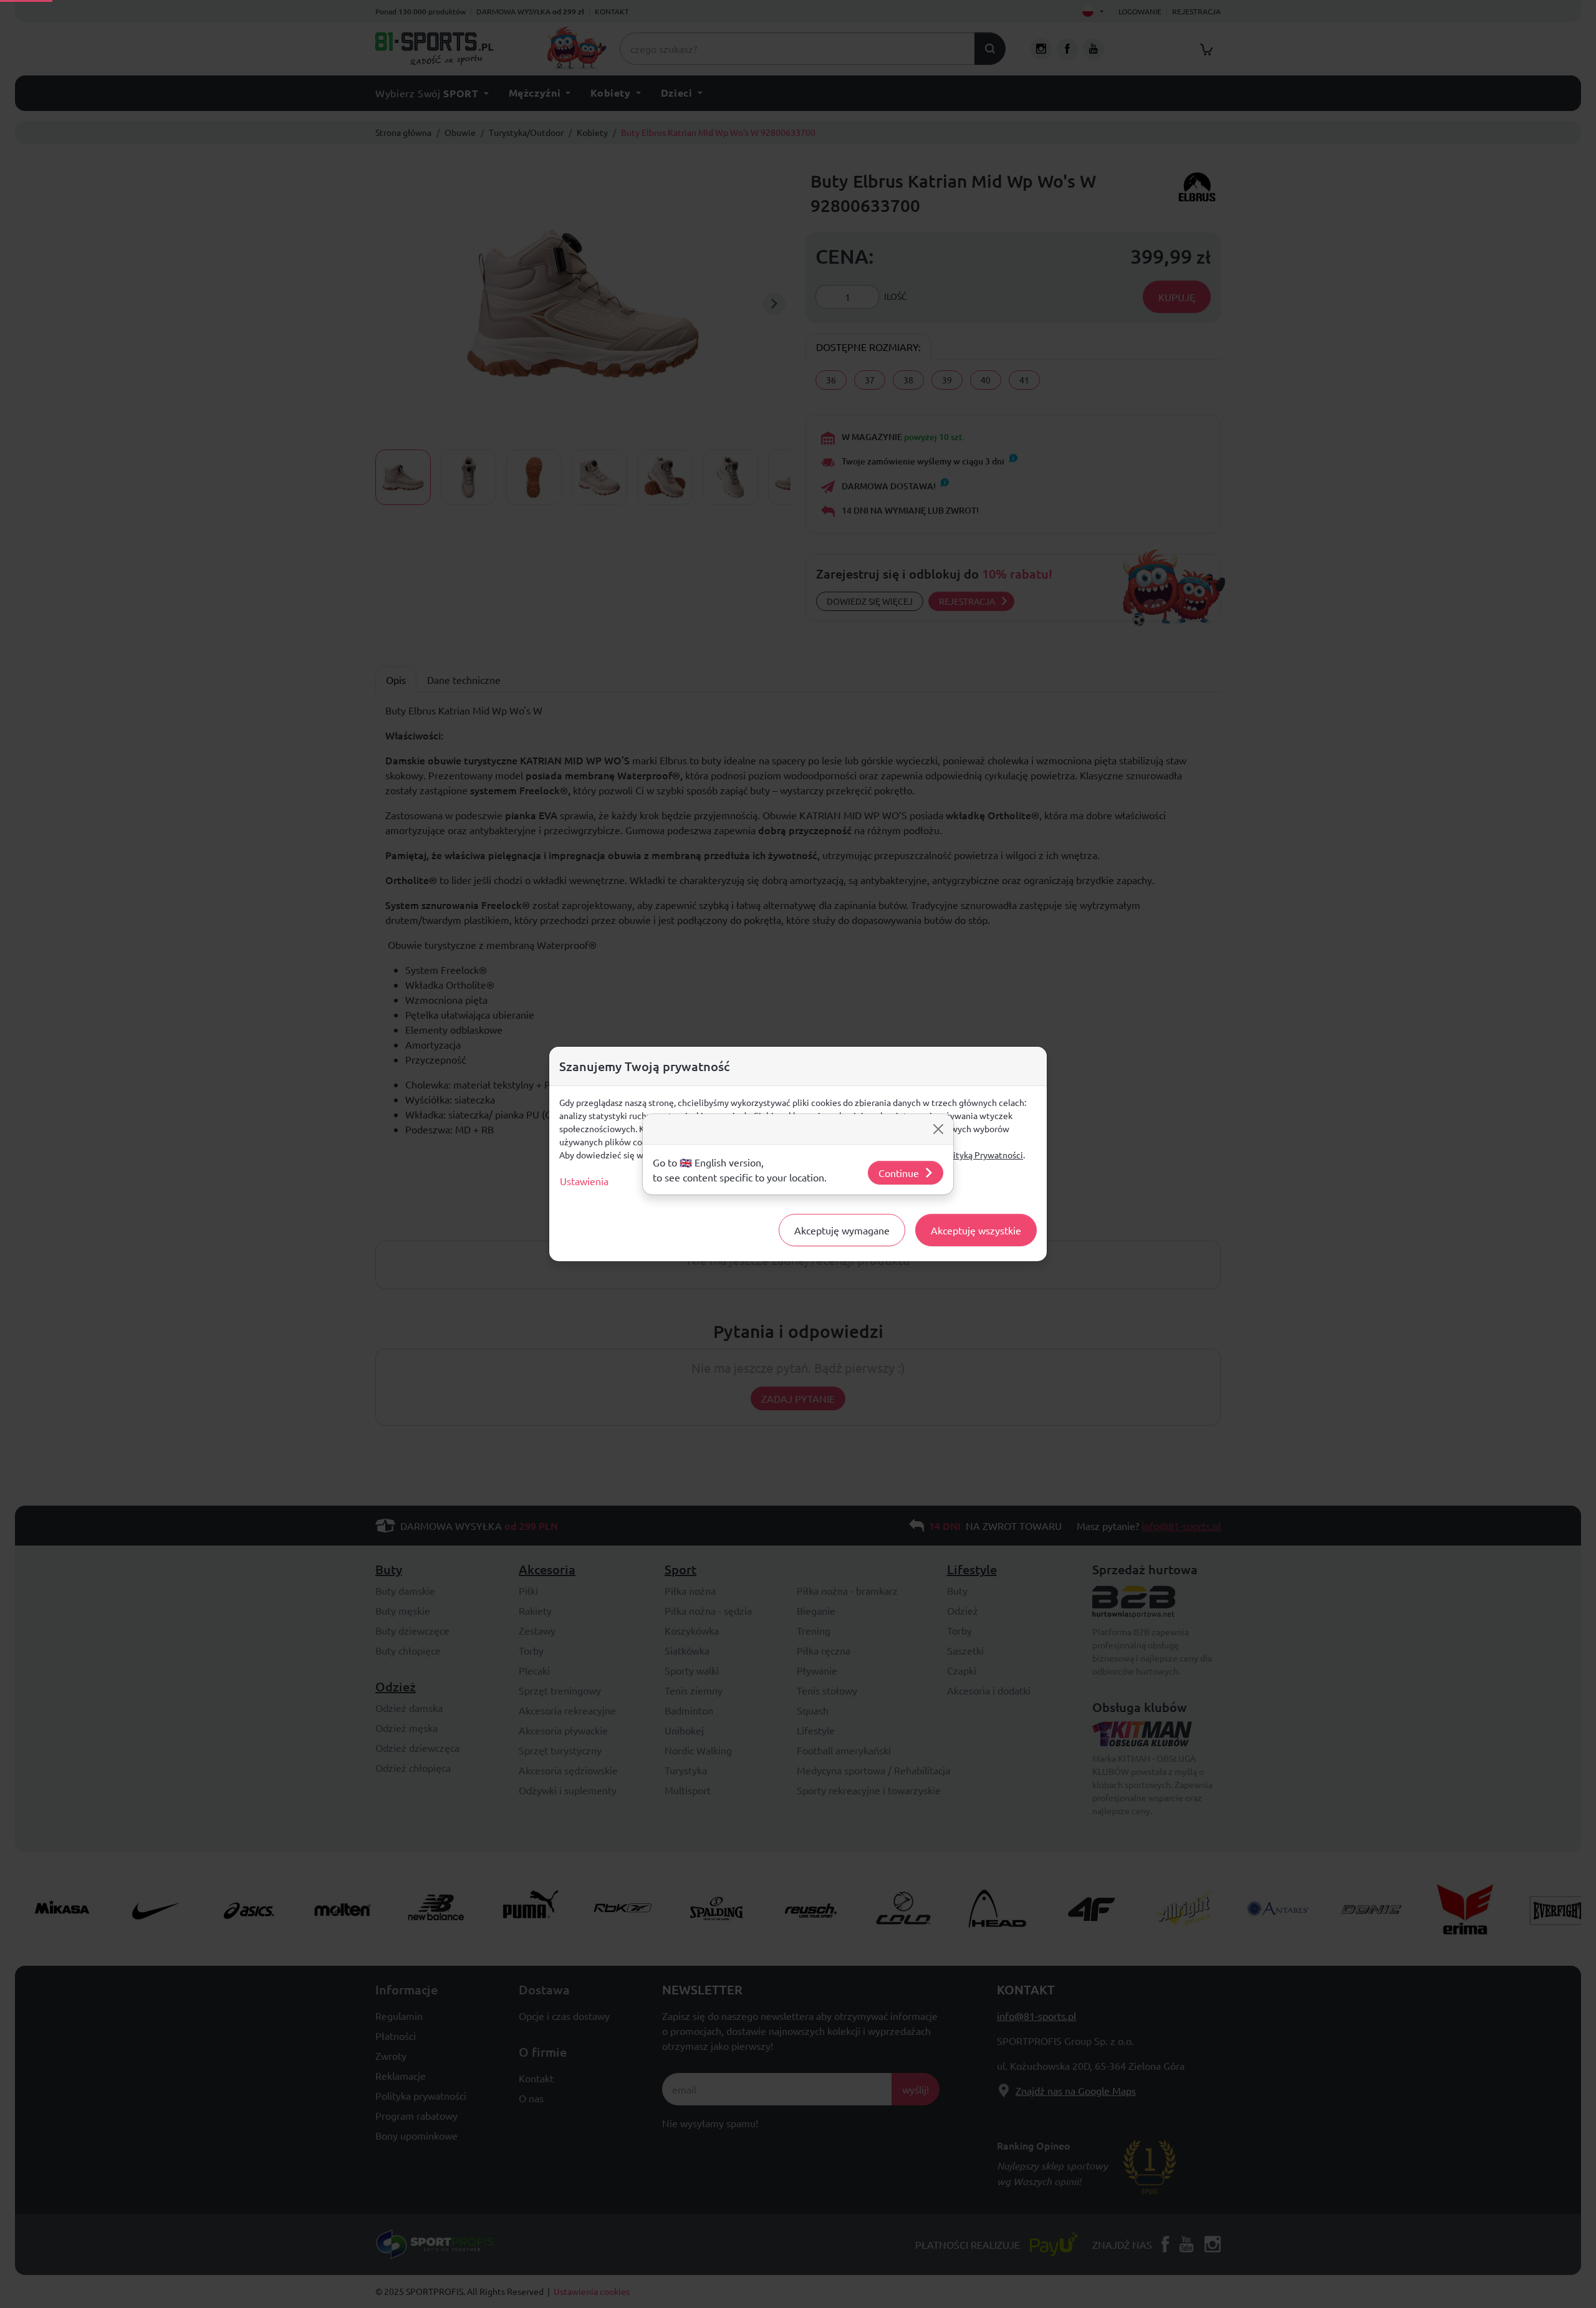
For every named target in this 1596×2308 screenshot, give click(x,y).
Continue (899, 1173)
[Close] (938, 1129)
